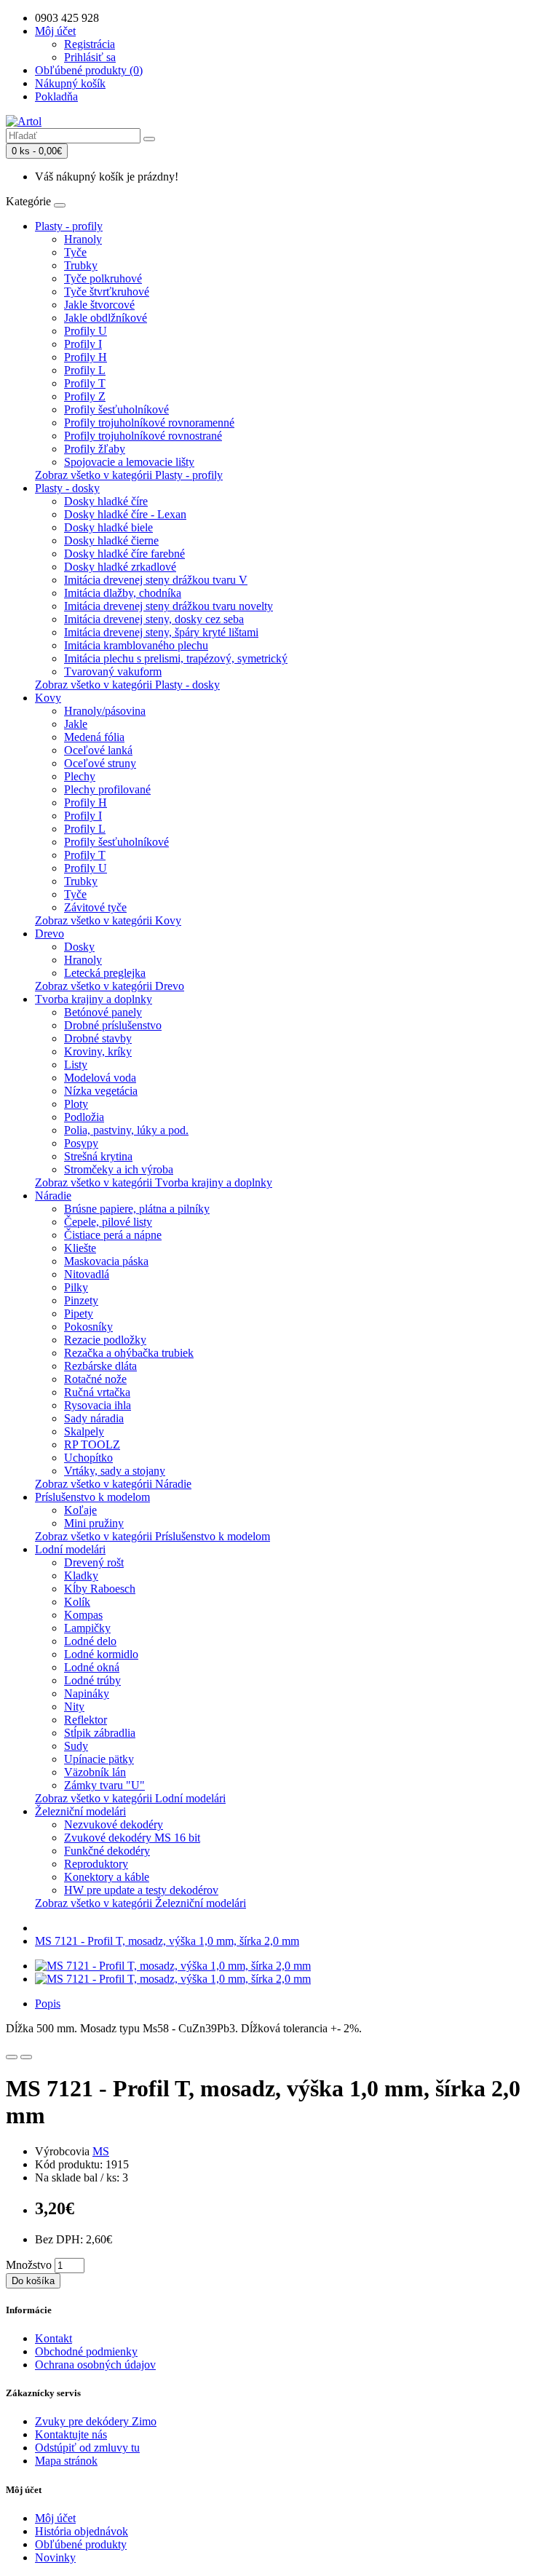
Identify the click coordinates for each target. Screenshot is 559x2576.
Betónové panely (103, 1012)
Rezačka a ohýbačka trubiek (129, 1353)
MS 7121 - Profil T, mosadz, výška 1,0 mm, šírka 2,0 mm (167, 1941)
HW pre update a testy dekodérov (141, 1890)
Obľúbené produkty (81, 2544)
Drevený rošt (94, 1562)
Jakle (76, 724)
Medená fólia (94, 737)
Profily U (86, 331)
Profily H (86, 357)
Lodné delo (90, 1641)
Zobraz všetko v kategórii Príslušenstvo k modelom (152, 1536)
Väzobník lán (95, 1772)
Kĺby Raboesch (100, 1589)
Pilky (76, 1287)
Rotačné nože (95, 1379)
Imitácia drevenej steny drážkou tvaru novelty (169, 606)
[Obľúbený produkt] (12, 2057)
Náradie (53, 1196)
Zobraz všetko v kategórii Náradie (113, 1484)
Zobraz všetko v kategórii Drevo (110, 986)
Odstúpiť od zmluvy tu (87, 2448)
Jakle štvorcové (99, 305)
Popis (48, 2004)
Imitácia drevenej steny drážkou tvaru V (156, 580)
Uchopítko (88, 1458)
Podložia (84, 1117)
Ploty (76, 1104)
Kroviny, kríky (98, 1051)
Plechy (80, 776)
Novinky (55, 2557)
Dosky (79, 947)
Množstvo (29, 2265)
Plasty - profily (69, 226)
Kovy (48, 698)
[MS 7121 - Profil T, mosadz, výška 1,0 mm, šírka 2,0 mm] (173, 1966)
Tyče (75, 252)
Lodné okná (92, 1667)
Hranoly (83, 239)
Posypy (81, 1143)
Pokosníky (88, 1327)
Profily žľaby (95, 449)
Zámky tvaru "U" (104, 1785)
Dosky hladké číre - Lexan (125, 514)
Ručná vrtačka (97, 1392)
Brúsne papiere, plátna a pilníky (137, 1209)
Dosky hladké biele (108, 527)
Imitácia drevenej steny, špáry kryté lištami (161, 632)
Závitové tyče (95, 907)
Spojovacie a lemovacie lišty (129, 462)
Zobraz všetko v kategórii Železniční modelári (140, 1903)
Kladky (81, 1576)
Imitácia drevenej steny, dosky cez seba (154, 619)
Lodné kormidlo (101, 1654)
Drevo (49, 934)
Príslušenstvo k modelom (92, 1497)
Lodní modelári (70, 1549)
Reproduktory (96, 1864)
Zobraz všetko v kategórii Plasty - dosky (127, 685)
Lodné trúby (92, 1680)
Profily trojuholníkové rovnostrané (143, 436)
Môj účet (55, 2518)
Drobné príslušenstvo (113, 1025)
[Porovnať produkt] (26, 2057)
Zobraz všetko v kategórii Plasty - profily (129, 475)
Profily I (83, 344)
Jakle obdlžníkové (106, 318)
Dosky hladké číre (106, 501)
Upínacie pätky (99, 1759)
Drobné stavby (98, 1038)
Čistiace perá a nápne (113, 1235)
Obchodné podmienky (86, 2351)
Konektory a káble (107, 1877)
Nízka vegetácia (101, 1091)
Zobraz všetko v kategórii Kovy (108, 920)
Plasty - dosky (67, 488)
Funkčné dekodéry (107, 1851)
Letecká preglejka (105, 973)
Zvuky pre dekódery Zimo (96, 2421)
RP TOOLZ (92, 1444)
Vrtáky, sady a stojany (115, 1471)
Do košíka (33, 2281)
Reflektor (86, 1720)
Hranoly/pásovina (105, 711)
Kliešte (80, 1248)
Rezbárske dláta (100, 1366)
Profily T (85, 383)
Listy (76, 1065)
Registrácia (90, 44)
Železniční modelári (80, 1811)
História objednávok (82, 2531)
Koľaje (80, 1510)
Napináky (87, 1693)
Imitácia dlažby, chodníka (123, 593)
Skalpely (84, 1431)
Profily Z (85, 396)
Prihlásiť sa (90, 57)
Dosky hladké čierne (111, 540)
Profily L (85, 370)
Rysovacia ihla (98, 1405)
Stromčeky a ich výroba (119, 1169)
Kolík (77, 1602)
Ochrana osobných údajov (95, 2365)
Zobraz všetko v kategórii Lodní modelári (130, 1798)
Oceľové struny (100, 763)
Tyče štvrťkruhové (107, 292)
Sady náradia (94, 1418)
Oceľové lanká (98, 750)
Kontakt (53, 2338)
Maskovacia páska (106, 1261)
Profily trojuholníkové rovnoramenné (149, 423)
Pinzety (81, 1300)
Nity (74, 1707)
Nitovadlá (87, 1274)
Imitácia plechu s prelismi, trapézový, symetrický (176, 658)
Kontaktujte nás (71, 2434)
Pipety (79, 1313)
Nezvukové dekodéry (114, 1824)
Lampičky (87, 1628)
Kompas (83, 1615)
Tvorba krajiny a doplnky (94, 999)
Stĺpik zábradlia (100, 1733)
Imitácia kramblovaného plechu (136, 645)
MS (101, 2151)
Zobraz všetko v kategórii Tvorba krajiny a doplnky (154, 1182)
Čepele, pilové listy (108, 1222)
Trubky (81, 265)
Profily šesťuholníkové (116, 409)
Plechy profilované (107, 789)
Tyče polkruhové (103, 278)
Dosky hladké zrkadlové (120, 567)
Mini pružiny (94, 1523)
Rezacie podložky (105, 1340)
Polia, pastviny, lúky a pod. (126, 1130)
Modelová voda (100, 1078)
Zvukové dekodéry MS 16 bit (132, 1838)
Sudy (76, 1746)
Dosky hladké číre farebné (124, 554)
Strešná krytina (98, 1156)
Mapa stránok (66, 2461)
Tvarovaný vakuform (113, 671)
